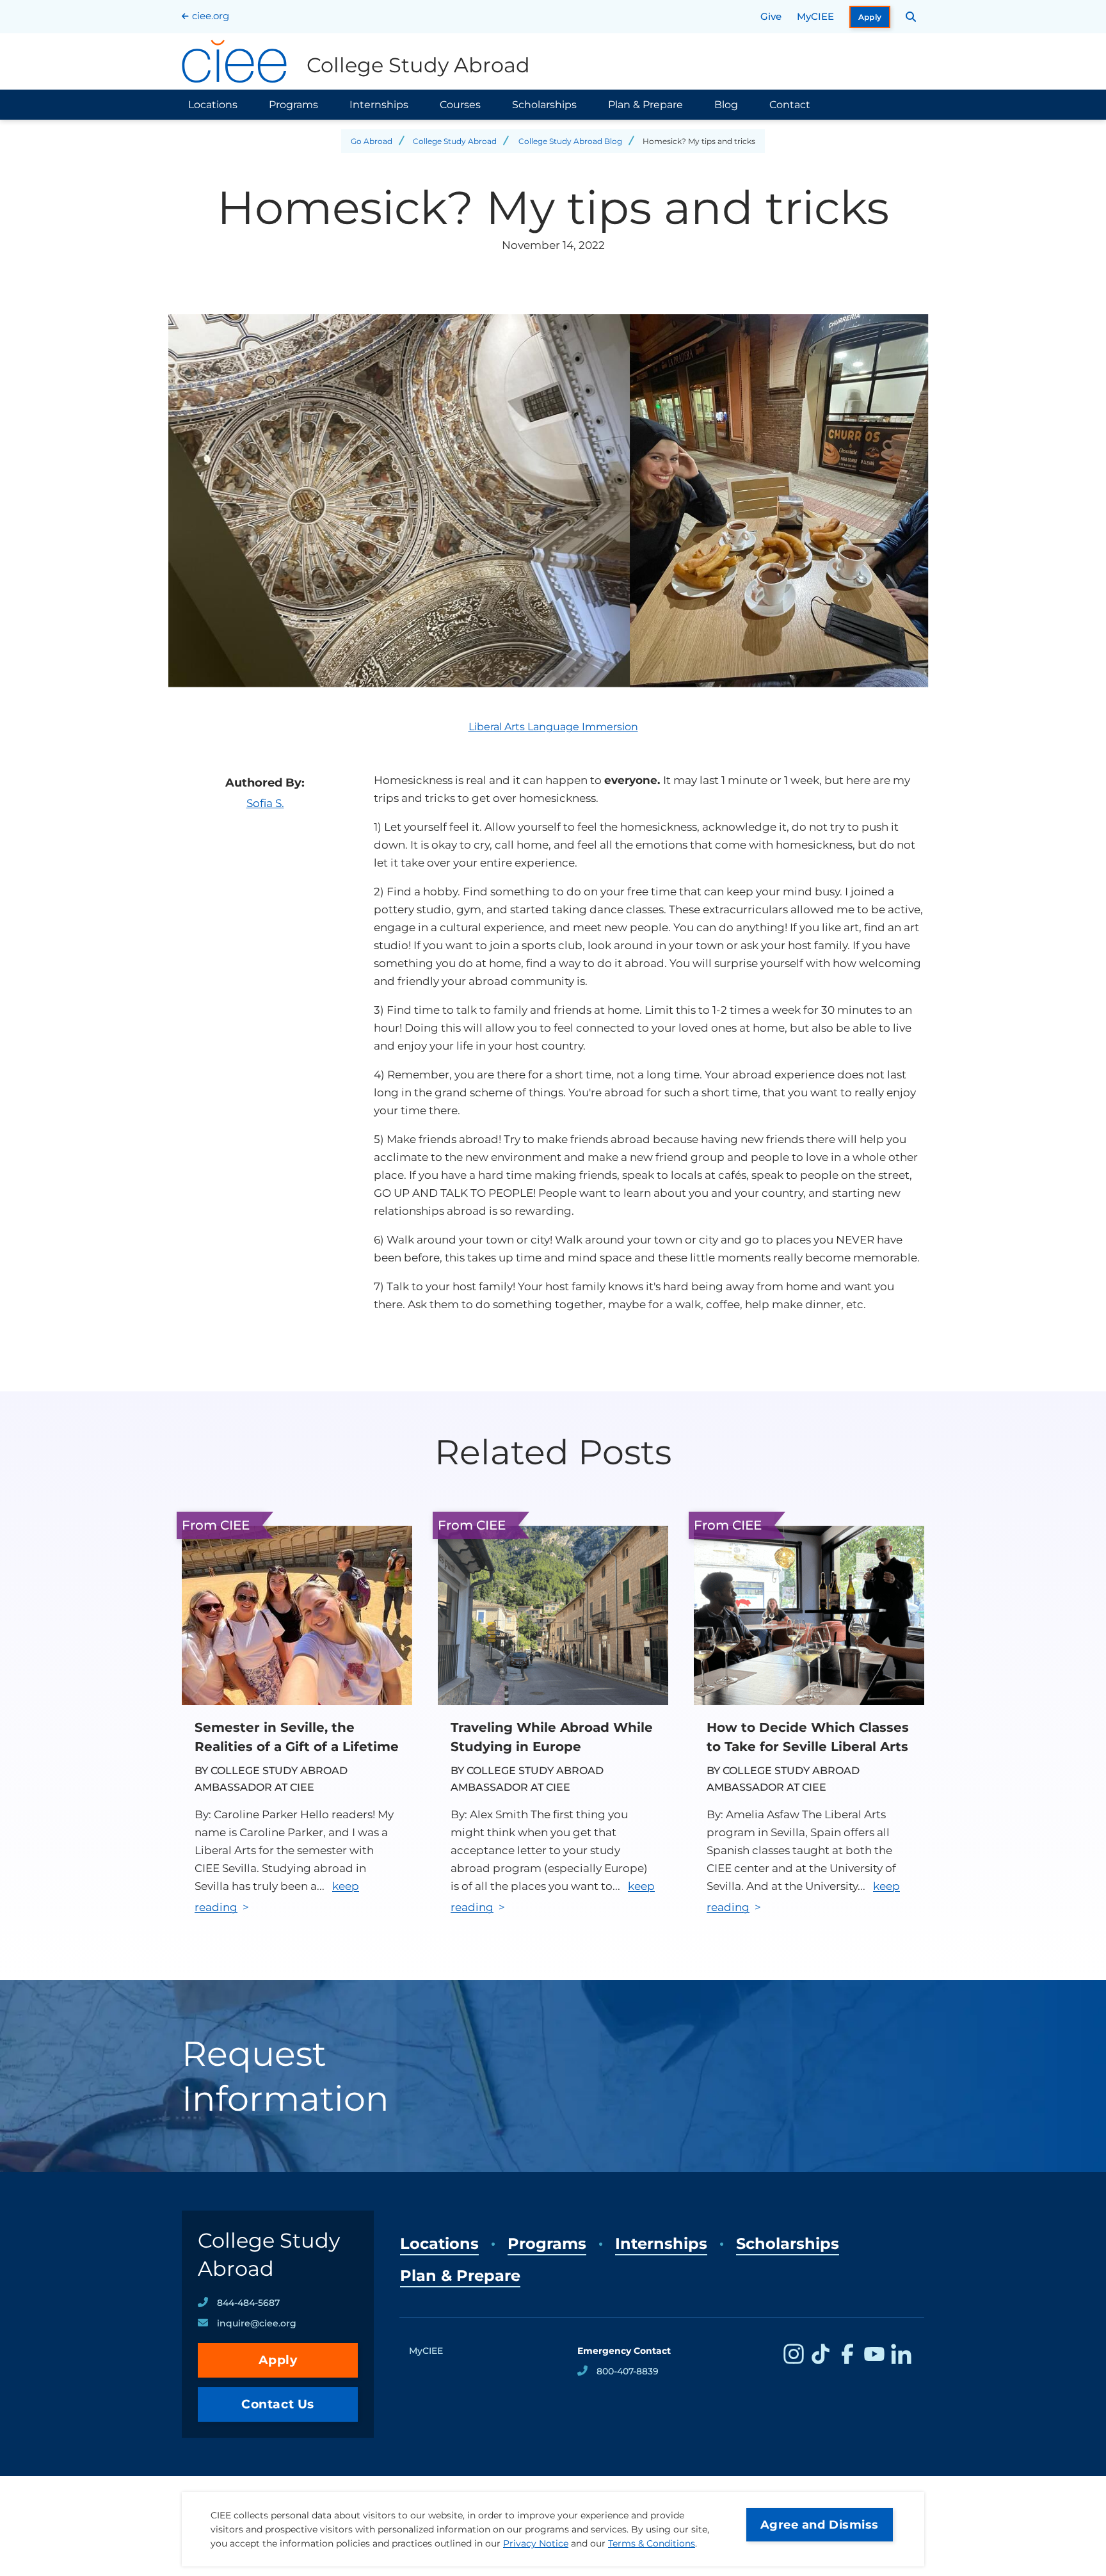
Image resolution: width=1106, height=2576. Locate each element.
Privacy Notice (536, 2543)
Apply (870, 17)
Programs (293, 105)
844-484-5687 (248, 2303)
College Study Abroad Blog (570, 141)
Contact (790, 105)
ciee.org (211, 16)
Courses (460, 105)
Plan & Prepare (645, 105)
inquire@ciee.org (257, 2323)
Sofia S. (265, 803)
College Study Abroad (455, 141)
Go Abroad (372, 141)
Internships (379, 105)
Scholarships (544, 105)
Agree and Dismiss (820, 2525)
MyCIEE (815, 16)
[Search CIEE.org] (911, 17)
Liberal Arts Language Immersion (553, 727)
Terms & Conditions (652, 2543)
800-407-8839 (628, 2371)
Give (771, 16)
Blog (726, 105)
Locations (213, 105)
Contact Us (278, 2404)
